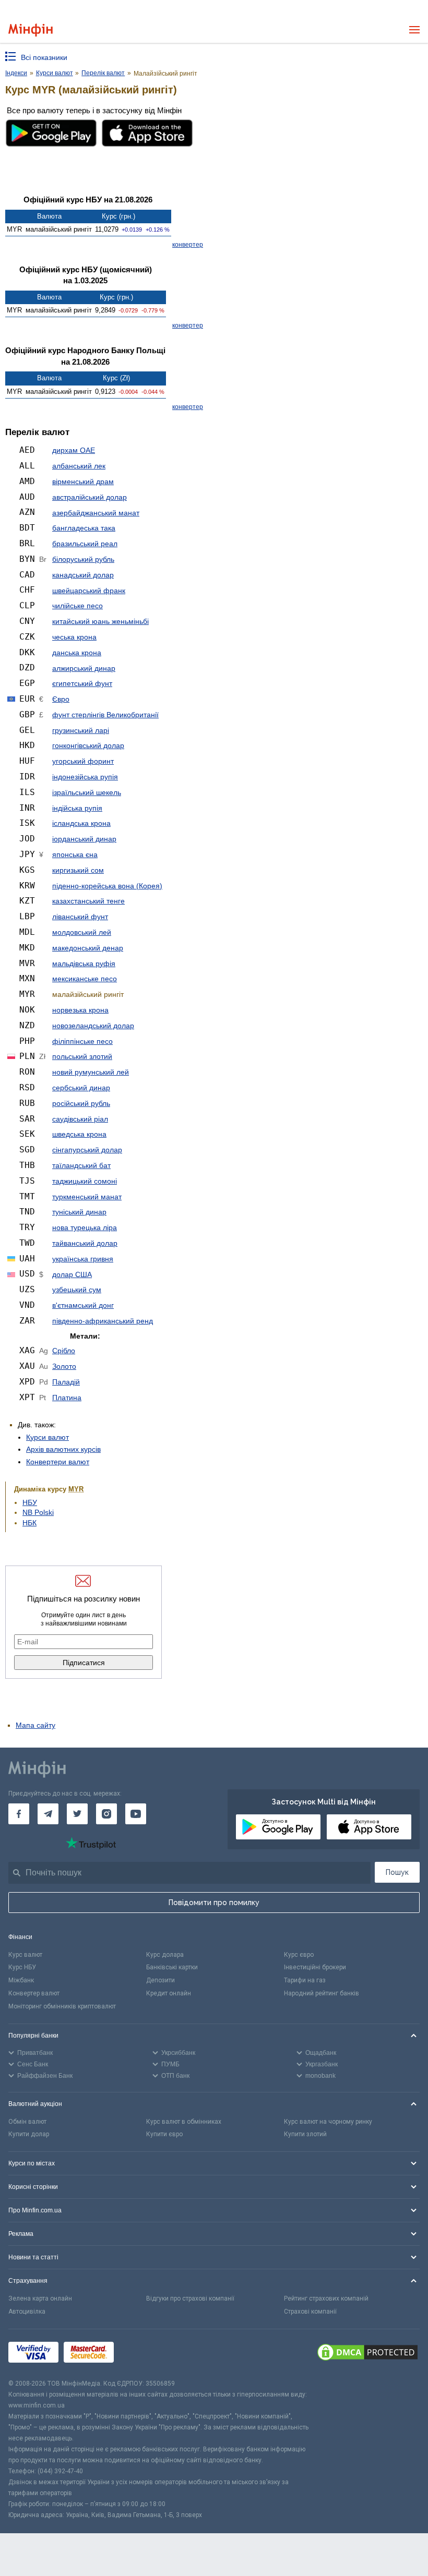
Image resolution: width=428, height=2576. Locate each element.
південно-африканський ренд (103, 1321)
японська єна (75, 854)
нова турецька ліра (85, 1227)
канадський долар (83, 575)
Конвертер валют (34, 1993)
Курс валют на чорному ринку (328, 2122)
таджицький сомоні (85, 1181)
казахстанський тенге (88, 901)
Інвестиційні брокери (315, 1967)
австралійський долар (90, 497)
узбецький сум (77, 1290)
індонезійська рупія (85, 777)
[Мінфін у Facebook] (19, 1814)
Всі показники (44, 57)
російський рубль (81, 1103)
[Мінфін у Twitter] (77, 1814)
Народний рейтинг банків (322, 1993)
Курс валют (25, 1955)
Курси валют (47, 1437)
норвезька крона (80, 1010)
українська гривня (83, 1259)
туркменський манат (87, 1197)
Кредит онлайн (169, 1993)
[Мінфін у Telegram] (48, 1814)
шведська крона (79, 1134)
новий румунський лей (91, 1072)
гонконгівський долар (88, 745)
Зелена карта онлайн (40, 2298)
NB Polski (38, 1512)
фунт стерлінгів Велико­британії (105, 715)
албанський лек (79, 466)
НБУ (30, 1502)
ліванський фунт (80, 917)
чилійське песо (78, 606)
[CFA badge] (142, 2354)
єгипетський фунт (82, 683)
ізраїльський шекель (87, 792)
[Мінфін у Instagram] (106, 1814)
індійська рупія (77, 808)
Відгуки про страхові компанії (190, 2298)
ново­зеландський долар (93, 1026)
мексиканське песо (85, 979)
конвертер (188, 245)
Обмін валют (27, 2122)
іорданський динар (84, 839)
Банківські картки (172, 1967)
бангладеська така (84, 528)
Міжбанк (21, 1980)
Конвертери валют (58, 1462)
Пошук (397, 1872)
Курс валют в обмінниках (184, 2122)
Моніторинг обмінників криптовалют (62, 2006)
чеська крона (74, 637)
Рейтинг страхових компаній (326, 2298)
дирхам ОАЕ (74, 450)
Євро (61, 699)
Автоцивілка (27, 2312)
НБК (29, 1523)
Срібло (64, 1351)
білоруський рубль (83, 559)
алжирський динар (84, 668)
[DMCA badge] (367, 2354)
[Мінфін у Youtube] (136, 1814)
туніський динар (79, 1212)
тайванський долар (85, 1243)
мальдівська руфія (84, 964)
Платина (67, 1398)
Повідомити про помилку (214, 1903)
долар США (72, 1274)
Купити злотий (305, 2134)
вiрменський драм (83, 482)
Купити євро (164, 2134)
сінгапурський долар (87, 1150)
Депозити (160, 1980)
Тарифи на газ (305, 1980)
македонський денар (88, 948)
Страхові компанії (310, 2312)
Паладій (66, 1382)
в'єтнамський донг (83, 1305)
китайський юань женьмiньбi (100, 621)
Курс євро (299, 1955)
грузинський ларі (81, 730)
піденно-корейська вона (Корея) (107, 886)
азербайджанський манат (96, 513)
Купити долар (29, 2134)
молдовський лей (82, 932)
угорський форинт (83, 761)
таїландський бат (81, 1165)
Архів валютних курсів (63, 1449)
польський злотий (82, 1056)
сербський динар (81, 1088)
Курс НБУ (22, 1967)
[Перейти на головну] (31, 30)
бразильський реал (85, 544)
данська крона (77, 653)
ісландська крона (81, 823)
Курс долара (165, 1955)
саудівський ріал (80, 1119)
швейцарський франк (89, 591)
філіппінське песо (82, 1041)
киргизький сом (78, 870)
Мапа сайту (35, 1725)
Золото (64, 1366)
